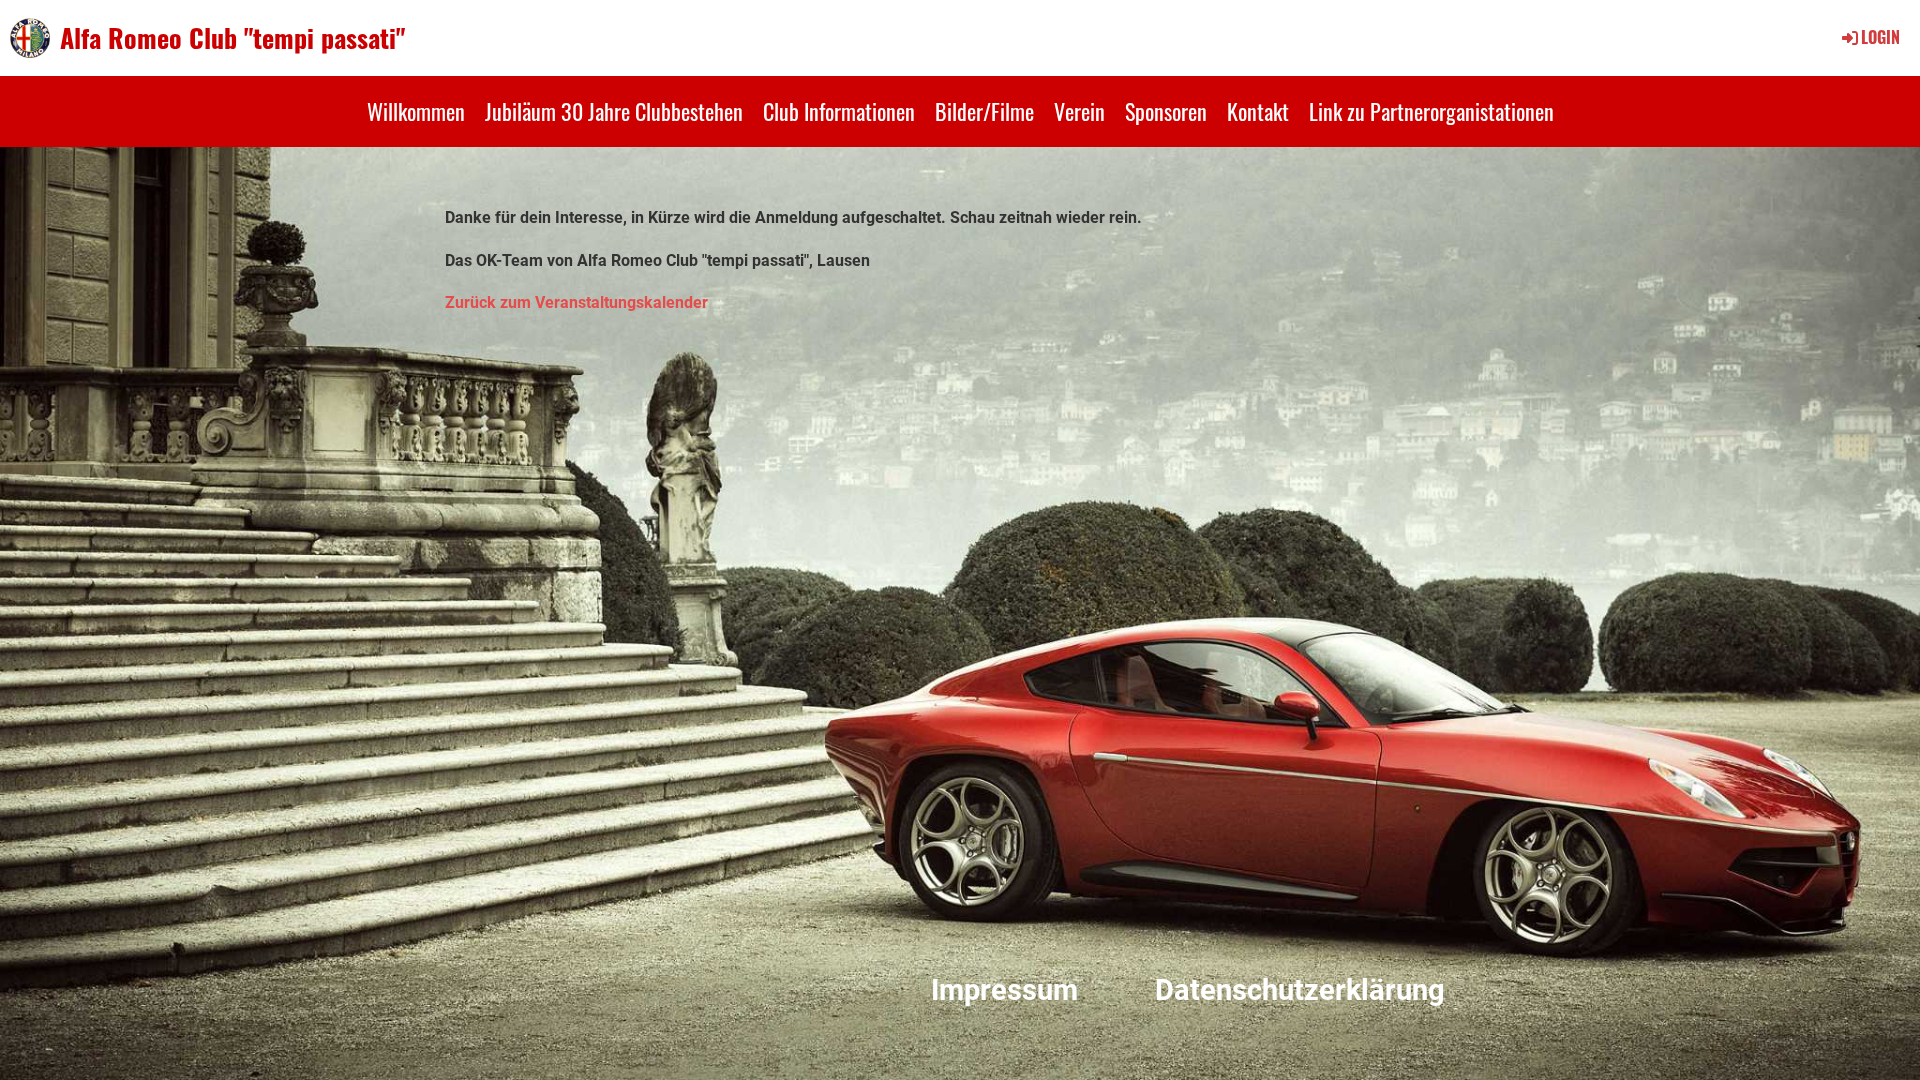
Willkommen (416, 111)
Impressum (1004, 990)
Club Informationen (839, 111)
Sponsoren (1166, 111)
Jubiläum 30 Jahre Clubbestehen (614, 111)
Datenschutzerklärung (1300, 990)
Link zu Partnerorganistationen (1431, 111)
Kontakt (1258, 111)
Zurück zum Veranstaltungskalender (576, 302)
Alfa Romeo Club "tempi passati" (232, 38)
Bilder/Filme (984, 111)
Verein (1079, 111)
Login (1880, 37)
